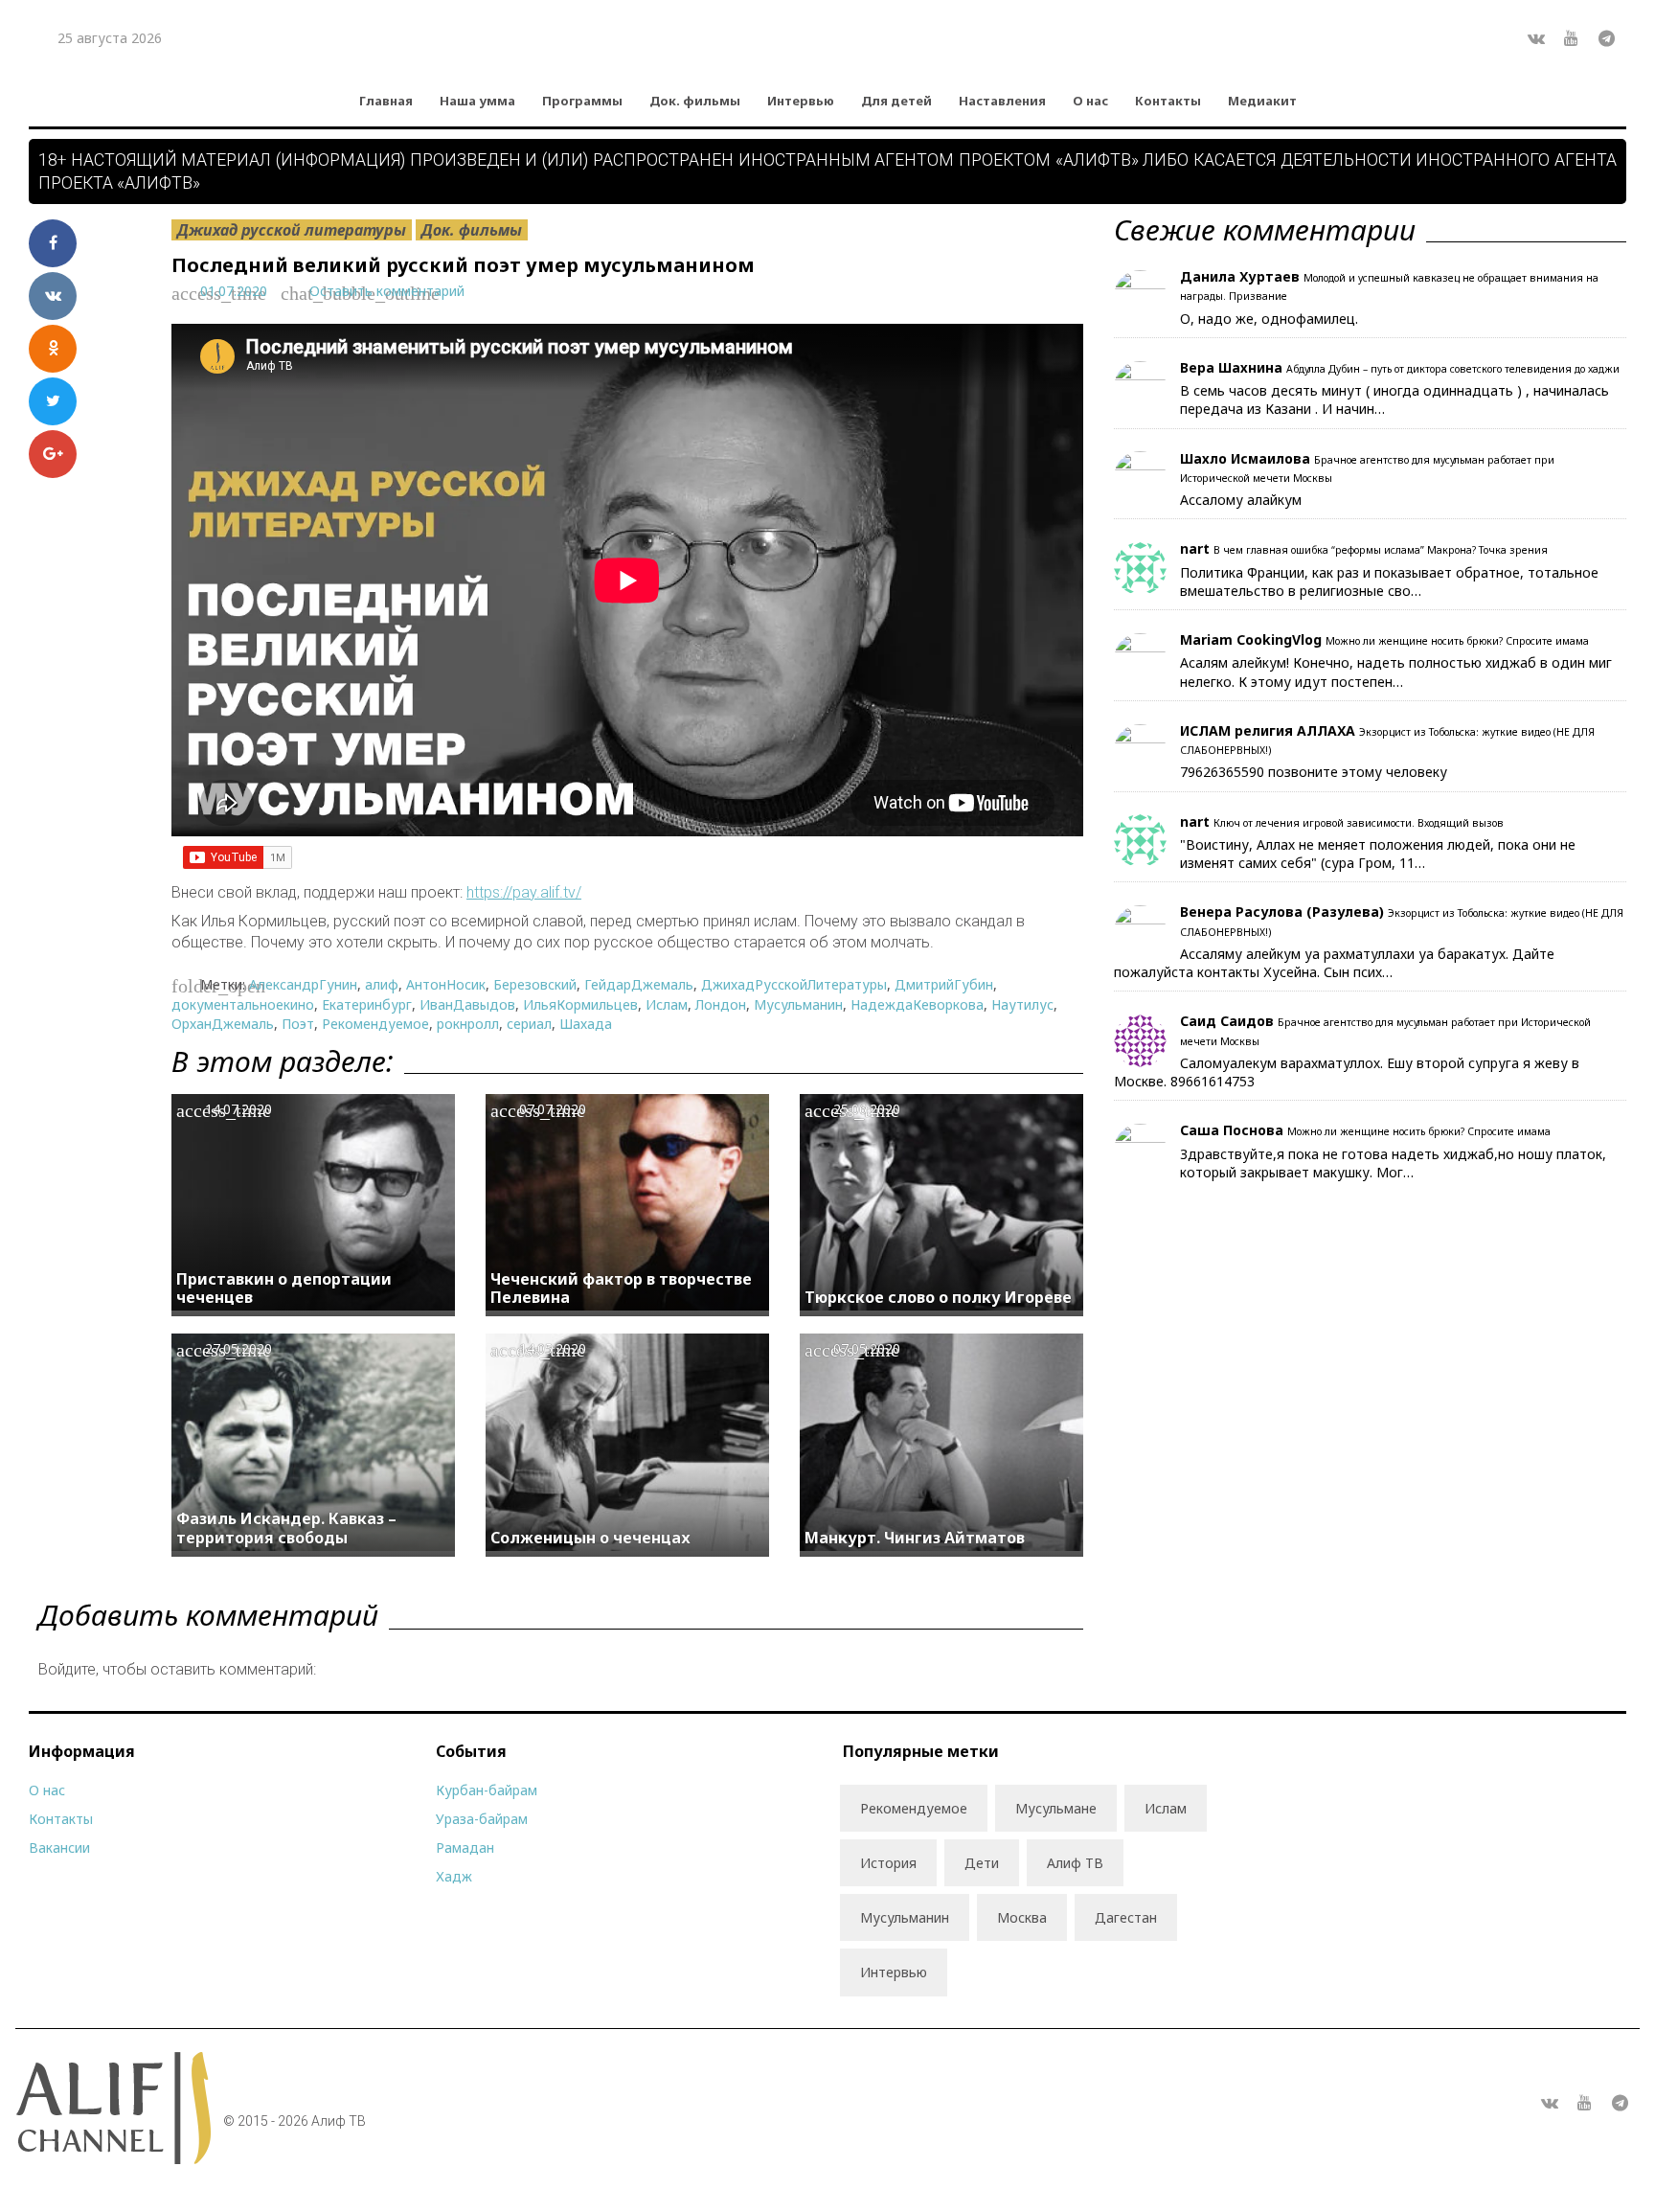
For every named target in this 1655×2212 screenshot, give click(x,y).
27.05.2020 (238, 1348)
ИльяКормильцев (580, 1004)
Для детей (896, 101)
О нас (1090, 101)
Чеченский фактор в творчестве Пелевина (621, 1288)
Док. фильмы (695, 101)
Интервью (801, 101)
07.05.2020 (867, 1348)
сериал (529, 1024)
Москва (1022, 1917)
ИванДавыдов (467, 1004)
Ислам (667, 1004)
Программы (582, 101)
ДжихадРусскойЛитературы (794, 984)
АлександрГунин (303, 984)
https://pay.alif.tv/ (524, 892)
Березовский (535, 984)
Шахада (586, 1024)
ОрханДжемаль (223, 1024)
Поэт (298, 1024)
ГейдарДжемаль (639, 984)
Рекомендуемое (375, 1024)
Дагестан (1126, 1917)
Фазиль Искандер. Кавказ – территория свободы (286, 1528)
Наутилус (1022, 1004)
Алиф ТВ (1075, 1863)
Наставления (1002, 101)
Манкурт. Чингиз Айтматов (915, 1538)
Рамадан (465, 1847)
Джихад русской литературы (292, 230)
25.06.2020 (867, 1109)
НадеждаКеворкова (917, 1004)
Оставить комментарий (387, 291)
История (888, 1863)
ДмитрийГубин (944, 984)
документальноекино (243, 1004)
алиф (382, 984)
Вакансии (59, 1847)
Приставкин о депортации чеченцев (284, 1288)
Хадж (454, 1876)
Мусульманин (798, 1004)
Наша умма (477, 101)
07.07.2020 (553, 1109)
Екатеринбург (367, 1004)
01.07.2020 (234, 291)
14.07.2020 (238, 1109)
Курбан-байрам (487, 1790)
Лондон (721, 1004)
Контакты (1168, 101)
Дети (982, 1863)
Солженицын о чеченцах (590, 1538)
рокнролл (468, 1024)
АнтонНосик (446, 984)
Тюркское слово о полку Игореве (938, 1297)
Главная (386, 101)
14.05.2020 (553, 1348)
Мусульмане (1056, 1808)
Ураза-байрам (482, 1819)
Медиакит (1262, 101)
